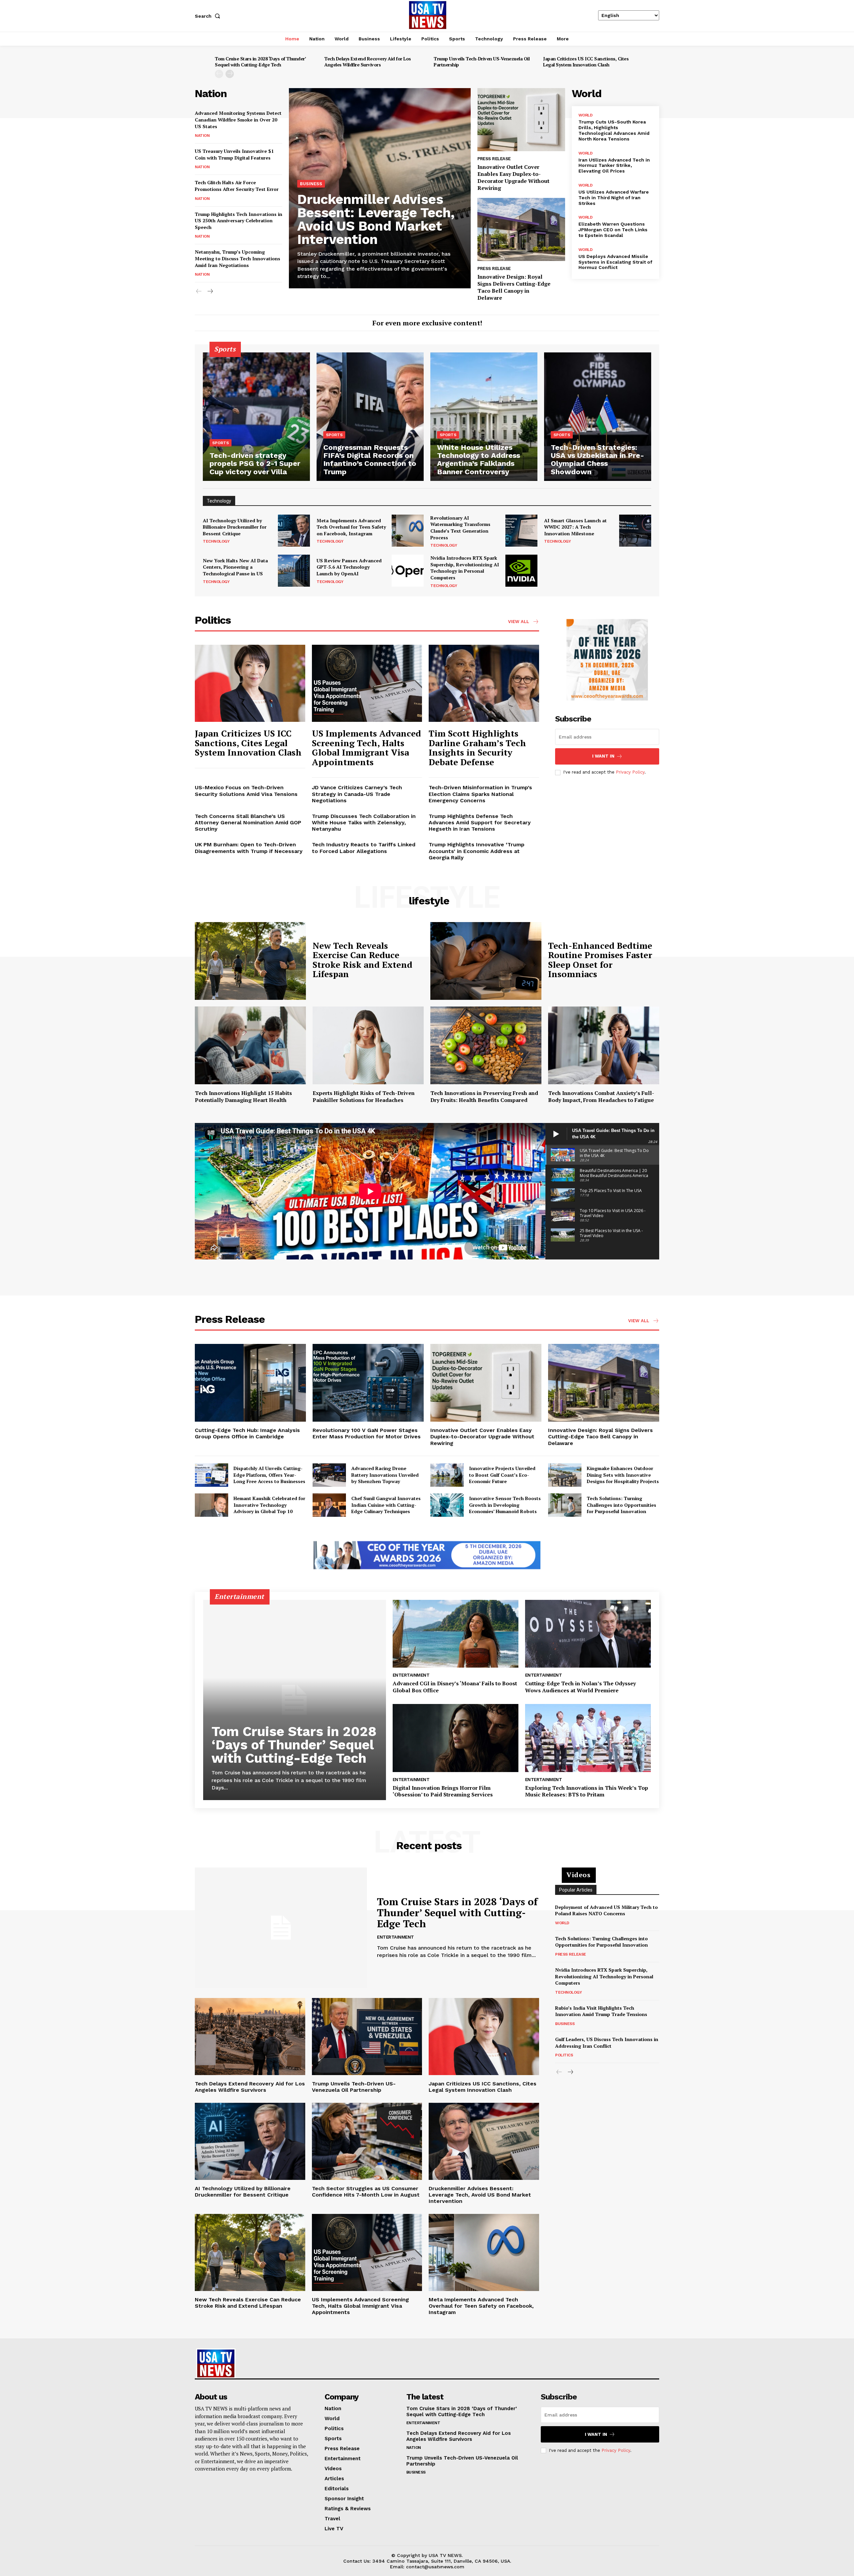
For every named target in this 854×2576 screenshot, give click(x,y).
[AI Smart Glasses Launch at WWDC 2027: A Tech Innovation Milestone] (635, 531)
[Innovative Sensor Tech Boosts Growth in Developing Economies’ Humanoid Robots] (447, 1505)
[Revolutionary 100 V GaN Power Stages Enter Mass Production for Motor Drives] (368, 1383)
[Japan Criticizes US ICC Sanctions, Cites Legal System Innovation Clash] (250, 683)
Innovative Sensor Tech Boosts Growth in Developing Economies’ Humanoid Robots (505, 1505)
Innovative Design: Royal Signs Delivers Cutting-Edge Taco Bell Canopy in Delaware (514, 287)
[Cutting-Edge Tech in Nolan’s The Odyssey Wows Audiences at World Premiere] (588, 1634)
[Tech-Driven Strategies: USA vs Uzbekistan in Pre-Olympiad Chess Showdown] (598, 417)
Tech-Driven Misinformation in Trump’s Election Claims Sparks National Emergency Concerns (480, 794)
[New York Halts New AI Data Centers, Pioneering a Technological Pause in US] (294, 571)
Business (311, 184)
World (586, 115)
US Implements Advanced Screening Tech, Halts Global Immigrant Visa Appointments (366, 748)
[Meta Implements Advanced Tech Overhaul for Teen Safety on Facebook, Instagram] (408, 531)
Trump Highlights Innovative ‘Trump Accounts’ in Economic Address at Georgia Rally (477, 851)
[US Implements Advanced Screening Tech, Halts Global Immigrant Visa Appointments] (367, 683)
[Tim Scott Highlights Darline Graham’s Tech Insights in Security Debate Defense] (484, 683)
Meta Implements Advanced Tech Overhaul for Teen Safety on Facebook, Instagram (351, 527)
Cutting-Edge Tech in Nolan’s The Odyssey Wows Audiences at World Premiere (580, 1687)
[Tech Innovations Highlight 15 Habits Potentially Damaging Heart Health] (250, 1045)
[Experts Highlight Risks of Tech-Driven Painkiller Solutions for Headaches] (368, 1045)
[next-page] (230, 74)
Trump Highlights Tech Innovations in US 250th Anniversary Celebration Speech (239, 221)
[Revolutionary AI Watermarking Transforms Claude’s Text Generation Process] (521, 531)
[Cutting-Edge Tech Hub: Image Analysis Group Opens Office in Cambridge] (250, 1383)
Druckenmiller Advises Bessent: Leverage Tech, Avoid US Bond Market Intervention (376, 219)
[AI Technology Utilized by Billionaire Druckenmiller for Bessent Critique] (294, 531)
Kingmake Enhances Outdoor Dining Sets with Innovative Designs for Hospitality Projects (623, 1475)
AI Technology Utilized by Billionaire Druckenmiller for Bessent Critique (235, 527)
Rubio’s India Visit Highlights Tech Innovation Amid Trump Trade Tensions (601, 2011)
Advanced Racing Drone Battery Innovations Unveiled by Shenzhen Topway (385, 1475)
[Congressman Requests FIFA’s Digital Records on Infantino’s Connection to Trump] (370, 417)
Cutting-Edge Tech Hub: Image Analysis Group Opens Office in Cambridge (247, 1433)
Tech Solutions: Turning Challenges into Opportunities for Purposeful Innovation (621, 1505)
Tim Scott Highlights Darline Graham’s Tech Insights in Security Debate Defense (477, 748)
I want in (603, 756)
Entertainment (411, 1675)
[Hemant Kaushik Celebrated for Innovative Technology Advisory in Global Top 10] (211, 1505)
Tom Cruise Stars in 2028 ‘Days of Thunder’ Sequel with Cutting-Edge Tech (260, 62)
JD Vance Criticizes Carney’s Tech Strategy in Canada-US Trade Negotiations (357, 794)
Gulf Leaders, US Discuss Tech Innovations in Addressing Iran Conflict (607, 2043)
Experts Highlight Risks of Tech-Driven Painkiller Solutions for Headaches (364, 1096)
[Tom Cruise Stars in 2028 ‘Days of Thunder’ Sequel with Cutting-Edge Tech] (295, 1700)
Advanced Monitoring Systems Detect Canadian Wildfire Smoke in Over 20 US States (238, 119)
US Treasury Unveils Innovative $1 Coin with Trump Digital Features (234, 154)
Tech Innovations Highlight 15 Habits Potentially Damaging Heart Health (243, 1096)
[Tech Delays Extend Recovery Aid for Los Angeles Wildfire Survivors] (250, 2037)
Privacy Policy (630, 772)
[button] (209, 16)
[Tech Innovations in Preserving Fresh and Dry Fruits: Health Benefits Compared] (486, 1045)
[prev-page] (219, 74)
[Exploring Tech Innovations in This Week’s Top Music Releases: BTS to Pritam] (588, 1738)
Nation (202, 135)
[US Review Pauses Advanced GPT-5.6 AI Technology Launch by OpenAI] (408, 571)
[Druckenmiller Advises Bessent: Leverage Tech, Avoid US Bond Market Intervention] (484, 2141)
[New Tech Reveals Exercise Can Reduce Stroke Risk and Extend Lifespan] (250, 961)
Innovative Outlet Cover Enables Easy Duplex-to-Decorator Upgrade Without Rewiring (513, 177)
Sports (221, 443)
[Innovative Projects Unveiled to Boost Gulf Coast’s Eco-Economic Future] (447, 1475)
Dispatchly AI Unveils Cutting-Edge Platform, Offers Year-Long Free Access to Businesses (269, 1475)
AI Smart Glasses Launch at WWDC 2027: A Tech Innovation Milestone (575, 527)
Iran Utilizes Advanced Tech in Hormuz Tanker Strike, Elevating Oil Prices (614, 166)
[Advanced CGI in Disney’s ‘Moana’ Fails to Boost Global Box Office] (456, 1634)
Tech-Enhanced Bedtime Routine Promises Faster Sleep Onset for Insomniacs (600, 960)
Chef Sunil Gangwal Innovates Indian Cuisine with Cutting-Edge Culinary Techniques (386, 1505)
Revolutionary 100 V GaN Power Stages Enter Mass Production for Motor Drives (367, 1433)
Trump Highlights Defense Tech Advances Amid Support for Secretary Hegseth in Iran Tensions (480, 822)
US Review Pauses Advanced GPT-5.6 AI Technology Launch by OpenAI (349, 567)
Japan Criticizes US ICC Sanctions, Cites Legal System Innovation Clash (586, 62)
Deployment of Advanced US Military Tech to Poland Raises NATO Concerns (606, 1910)
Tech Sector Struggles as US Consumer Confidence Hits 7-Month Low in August (366, 2192)
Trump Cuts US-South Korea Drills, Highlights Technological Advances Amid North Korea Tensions (614, 130)
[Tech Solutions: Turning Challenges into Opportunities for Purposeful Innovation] (565, 1505)
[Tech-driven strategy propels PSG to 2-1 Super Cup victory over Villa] (256, 417)
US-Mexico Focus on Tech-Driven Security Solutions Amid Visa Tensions (246, 791)
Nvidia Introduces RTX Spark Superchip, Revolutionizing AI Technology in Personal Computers (465, 568)
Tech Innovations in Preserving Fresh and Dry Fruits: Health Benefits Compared (484, 1096)
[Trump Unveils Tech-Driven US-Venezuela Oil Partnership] (367, 2037)
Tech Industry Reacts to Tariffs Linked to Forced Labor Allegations (364, 848)
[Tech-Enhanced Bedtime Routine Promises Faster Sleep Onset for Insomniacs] (486, 961)
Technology (216, 541)
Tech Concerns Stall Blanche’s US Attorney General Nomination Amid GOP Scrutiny (248, 822)
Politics (564, 2055)
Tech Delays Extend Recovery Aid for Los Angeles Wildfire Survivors (368, 62)
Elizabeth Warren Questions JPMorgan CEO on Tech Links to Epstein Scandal (613, 230)
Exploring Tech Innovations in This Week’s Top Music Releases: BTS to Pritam (587, 1791)
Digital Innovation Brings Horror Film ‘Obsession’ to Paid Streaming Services (443, 1791)
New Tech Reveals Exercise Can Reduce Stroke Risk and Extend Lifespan (362, 960)
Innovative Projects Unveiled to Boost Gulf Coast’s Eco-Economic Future (502, 1475)
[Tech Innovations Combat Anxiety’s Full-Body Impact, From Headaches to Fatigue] (604, 1045)
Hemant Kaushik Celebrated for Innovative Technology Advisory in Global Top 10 (269, 1505)
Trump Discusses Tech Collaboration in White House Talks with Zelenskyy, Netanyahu (364, 822)
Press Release (494, 159)
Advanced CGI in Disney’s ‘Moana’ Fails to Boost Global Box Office (455, 1687)
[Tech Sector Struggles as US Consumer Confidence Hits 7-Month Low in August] (367, 2141)
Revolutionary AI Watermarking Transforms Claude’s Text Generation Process (460, 528)
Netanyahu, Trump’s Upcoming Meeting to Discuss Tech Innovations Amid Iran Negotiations (238, 258)
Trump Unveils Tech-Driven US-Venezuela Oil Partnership (482, 62)
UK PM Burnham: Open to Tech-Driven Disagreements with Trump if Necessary (249, 848)
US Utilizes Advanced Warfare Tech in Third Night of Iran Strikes (614, 198)
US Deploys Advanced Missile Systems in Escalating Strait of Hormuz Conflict (615, 262)
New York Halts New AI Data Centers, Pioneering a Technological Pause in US (235, 567)
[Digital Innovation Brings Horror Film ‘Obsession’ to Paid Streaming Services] (456, 1738)
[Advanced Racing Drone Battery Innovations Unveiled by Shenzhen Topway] (329, 1475)
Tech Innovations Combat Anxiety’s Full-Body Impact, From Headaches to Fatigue (601, 1096)
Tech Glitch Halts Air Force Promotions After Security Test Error (237, 186)
